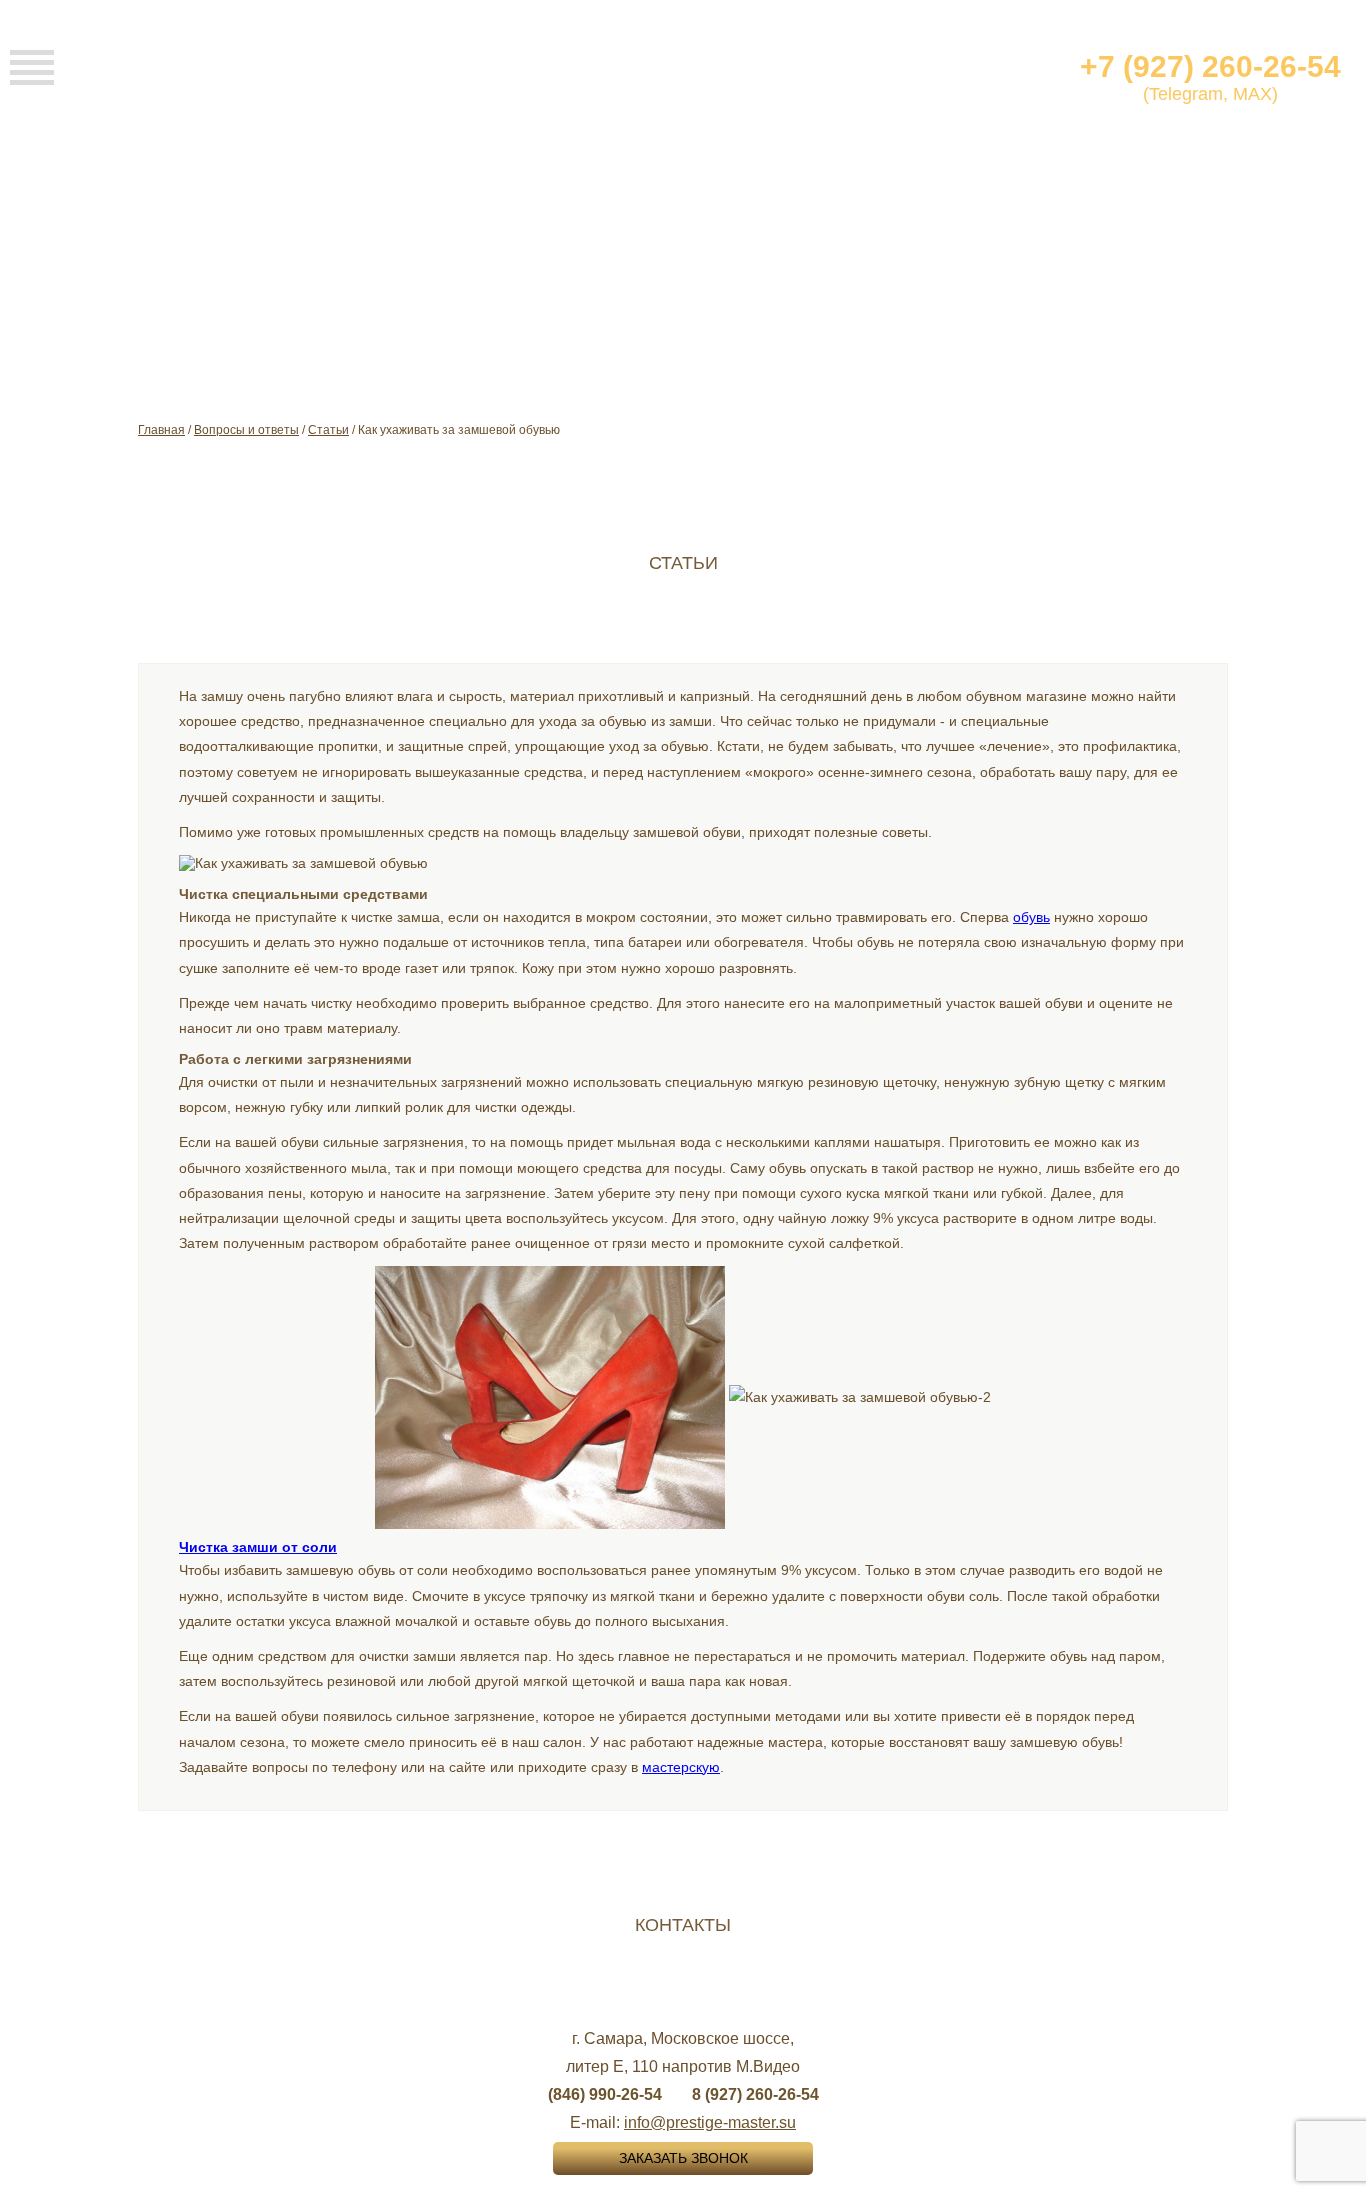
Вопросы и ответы (246, 430)
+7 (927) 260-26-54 (1210, 66)
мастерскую (681, 1767)
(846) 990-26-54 (605, 2094)
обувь (1031, 917)
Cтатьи (328, 430)
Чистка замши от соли (258, 1547)
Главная (161, 430)
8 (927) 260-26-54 (755, 2094)
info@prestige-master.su (710, 2122)
